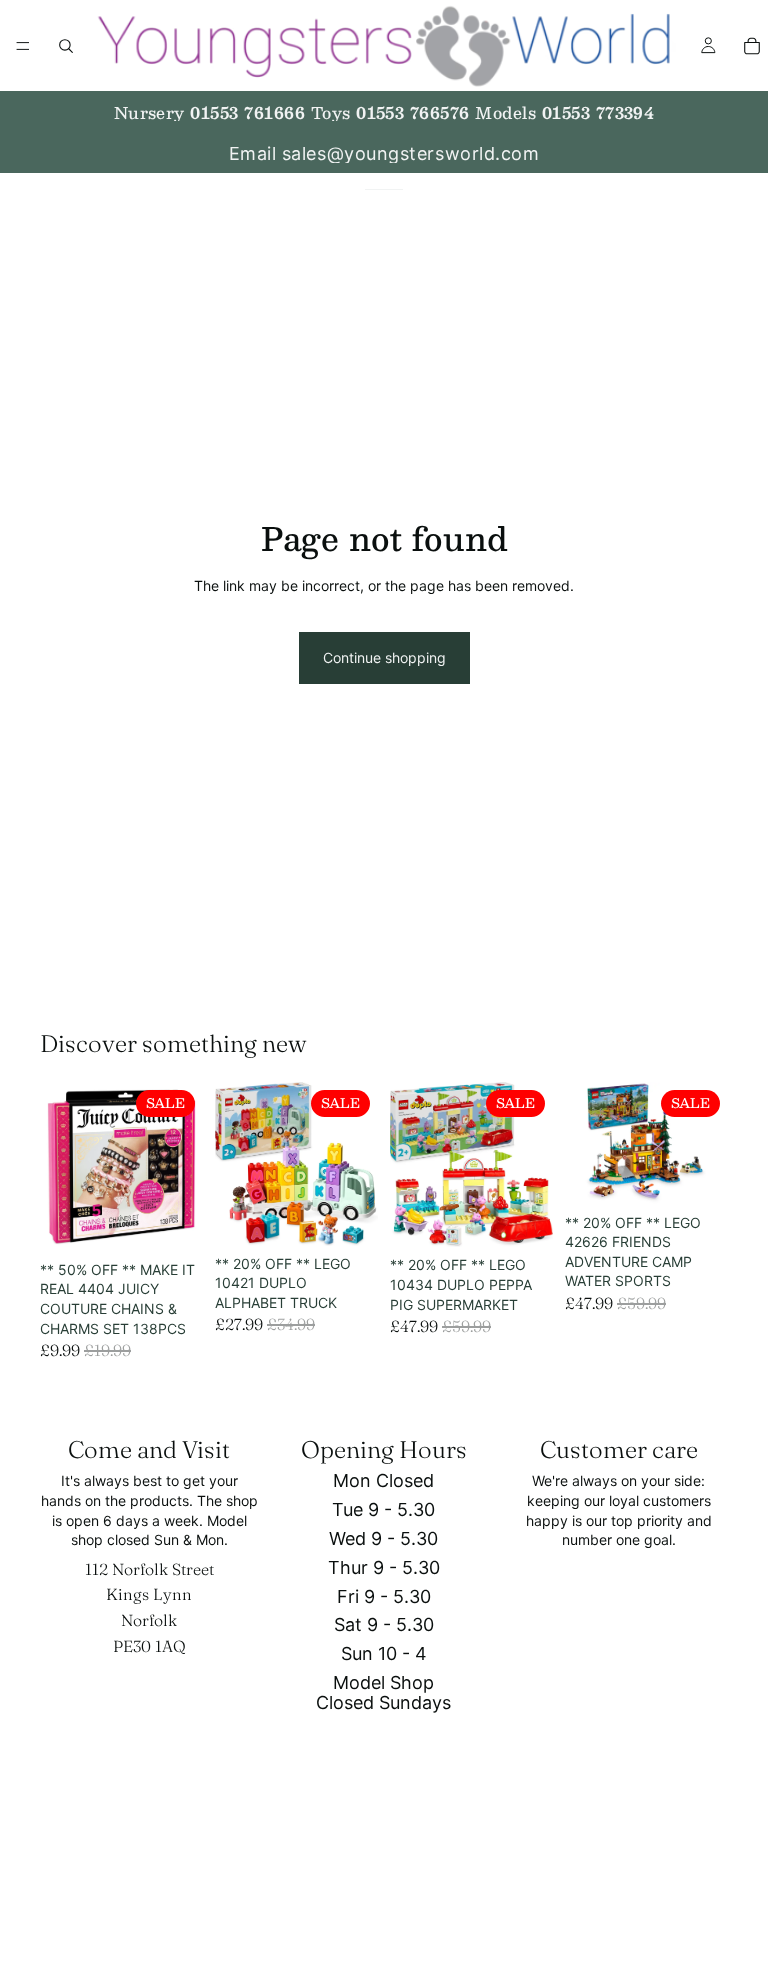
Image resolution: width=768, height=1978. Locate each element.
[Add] (172, 1221)
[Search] (66, 46)
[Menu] (23, 46)
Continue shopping (384, 657)
